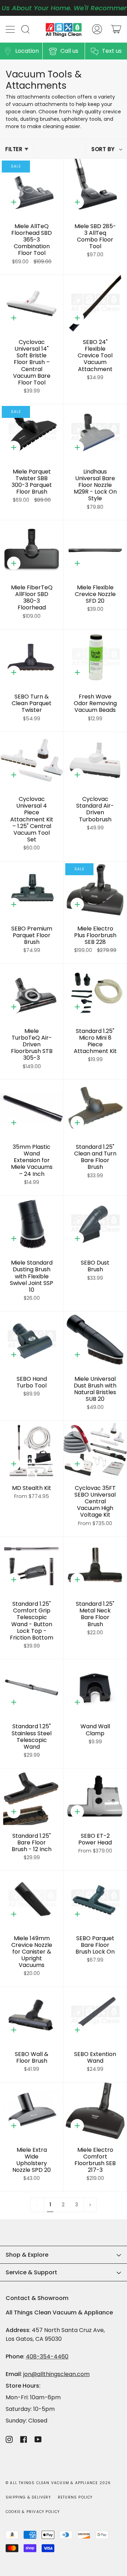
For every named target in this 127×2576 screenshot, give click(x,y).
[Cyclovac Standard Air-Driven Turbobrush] (95, 760)
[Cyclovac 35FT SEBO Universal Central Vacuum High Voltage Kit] (95, 1449)
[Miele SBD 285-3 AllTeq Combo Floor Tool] (95, 187)
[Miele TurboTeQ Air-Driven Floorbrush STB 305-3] (32, 992)
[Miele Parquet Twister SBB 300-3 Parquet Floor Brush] (32, 433)
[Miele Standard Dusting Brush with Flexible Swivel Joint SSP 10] (32, 1224)
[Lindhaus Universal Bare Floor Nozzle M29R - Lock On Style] (95, 433)
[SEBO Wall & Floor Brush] (32, 2015)
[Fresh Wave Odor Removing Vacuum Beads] (95, 658)
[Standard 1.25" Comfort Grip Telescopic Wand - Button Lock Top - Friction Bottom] (32, 1565)
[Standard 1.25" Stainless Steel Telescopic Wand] (32, 1688)
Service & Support (31, 2272)
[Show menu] (11, 29)
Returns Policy (75, 2497)
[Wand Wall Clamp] (95, 1688)
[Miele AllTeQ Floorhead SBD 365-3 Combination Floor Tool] (32, 187)
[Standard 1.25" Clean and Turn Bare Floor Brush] (95, 1108)
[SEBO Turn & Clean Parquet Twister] (32, 658)
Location (27, 51)
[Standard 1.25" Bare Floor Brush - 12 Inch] (32, 1797)
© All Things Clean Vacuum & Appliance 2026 (58, 2483)
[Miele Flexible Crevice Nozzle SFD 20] (95, 549)
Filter (14, 149)
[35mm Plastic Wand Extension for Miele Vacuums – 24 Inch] (32, 1108)
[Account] (97, 29)
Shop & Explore (27, 2255)
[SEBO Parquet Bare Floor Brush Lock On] (95, 1899)
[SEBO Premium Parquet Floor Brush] (32, 890)
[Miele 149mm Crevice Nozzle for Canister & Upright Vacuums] (32, 1899)
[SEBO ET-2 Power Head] (95, 1797)
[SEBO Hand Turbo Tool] (32, 1340)
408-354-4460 (47, 2356)
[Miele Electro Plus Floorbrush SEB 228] (95, 890)
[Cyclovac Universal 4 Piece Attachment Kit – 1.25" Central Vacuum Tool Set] (32, 760)
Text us (112, 51)
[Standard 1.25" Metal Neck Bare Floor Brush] (95, 1565)
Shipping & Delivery (28, 2497)
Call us (69, 51)
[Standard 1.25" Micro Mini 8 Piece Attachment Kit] (95, 992)
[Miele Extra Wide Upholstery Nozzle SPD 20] (32, 2111)
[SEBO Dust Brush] (95, 1224)
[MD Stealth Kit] (32, 1449)
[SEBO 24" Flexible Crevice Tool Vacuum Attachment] (95, 303)
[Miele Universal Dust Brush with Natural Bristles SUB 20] (95, 1340)
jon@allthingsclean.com (56, 2374)
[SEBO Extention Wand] (95, 2015)
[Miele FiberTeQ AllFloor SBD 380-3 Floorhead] (32, 549)
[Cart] (116, 29)
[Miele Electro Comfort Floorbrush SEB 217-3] (95, 2111)
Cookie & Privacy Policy (33, 2512)
